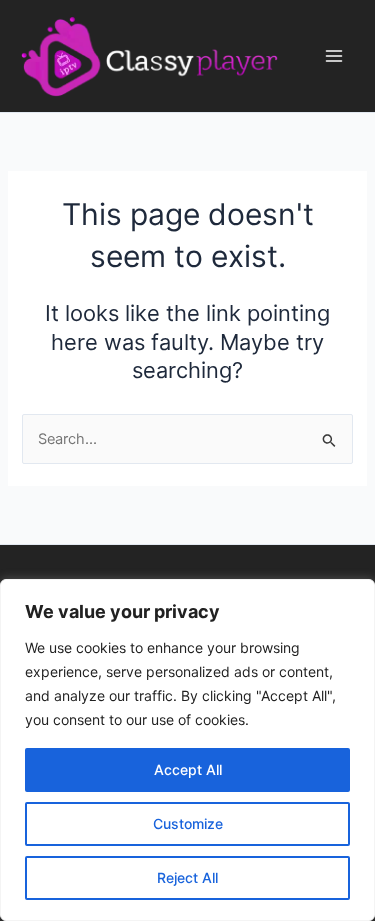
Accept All (188, 769)
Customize (188, 823)
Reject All (187, 877)
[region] (187, 750)
